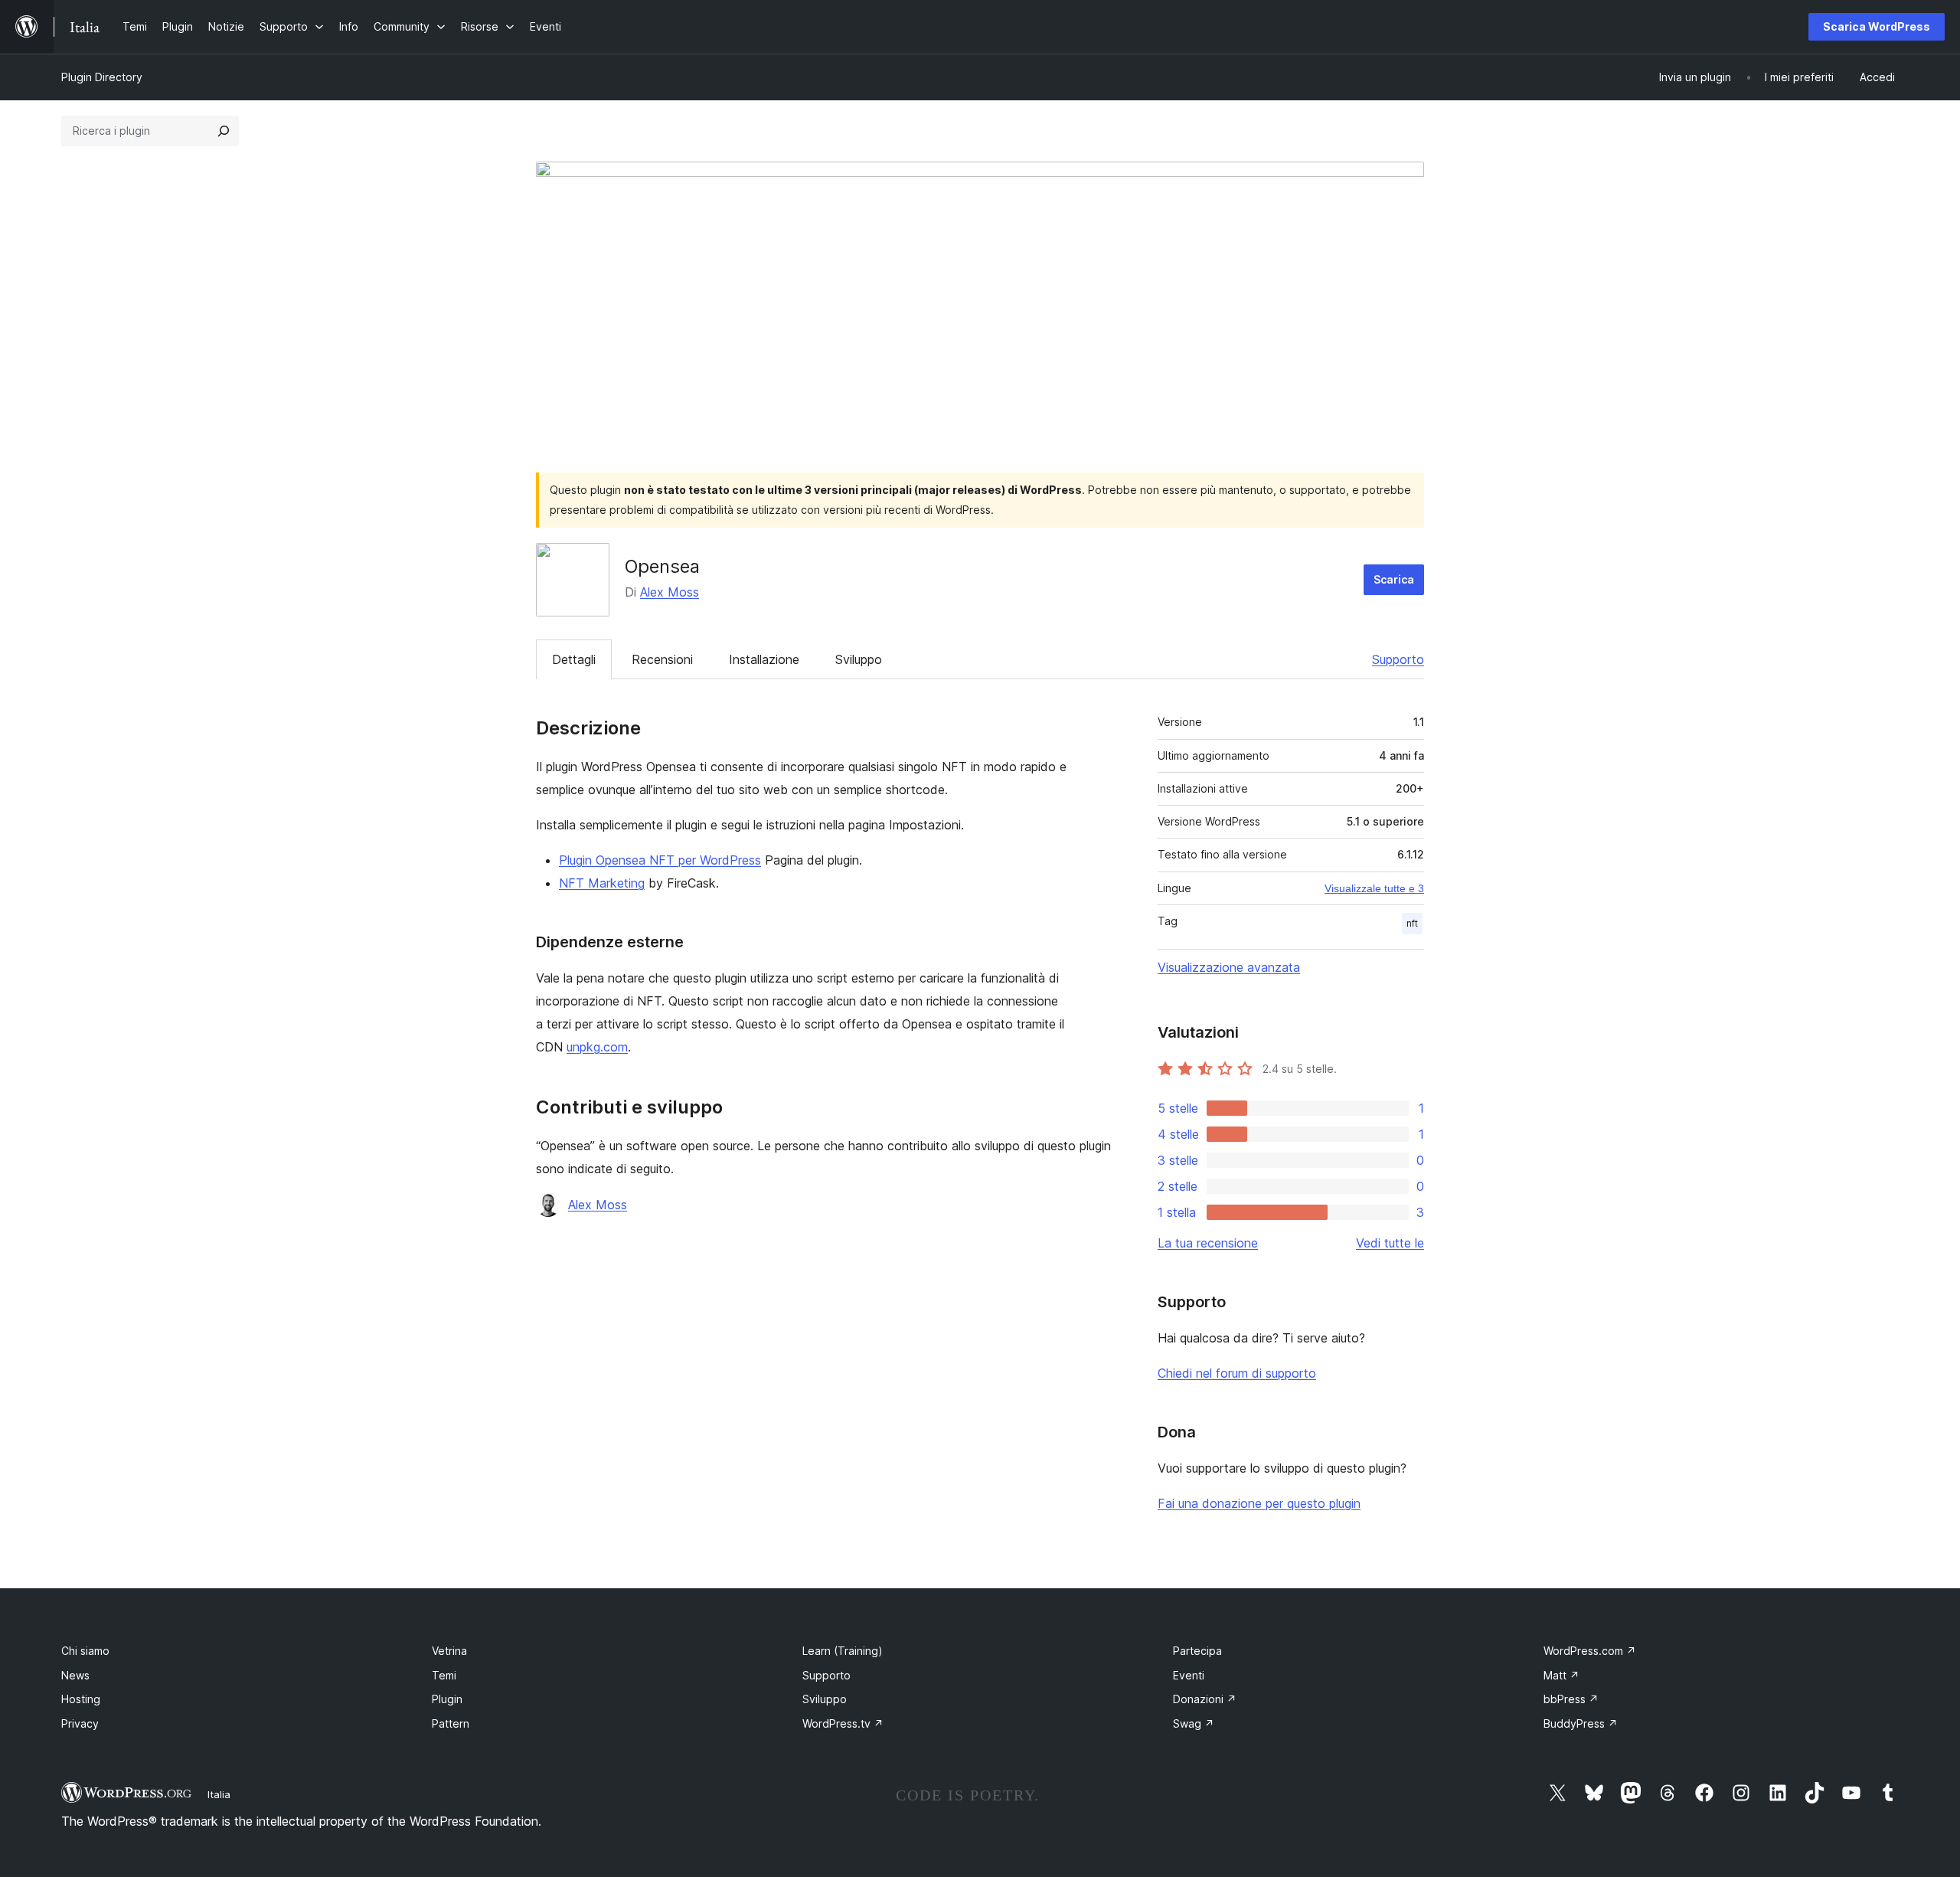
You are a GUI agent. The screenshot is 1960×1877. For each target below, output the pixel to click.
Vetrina (449, 1651)
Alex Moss (670, 592)
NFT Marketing (602, 883)
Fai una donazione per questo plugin (1259, 1503)
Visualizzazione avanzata (1229, 967)
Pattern (451, 1723)
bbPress (1571, 1699)
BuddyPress (1581, 1723)
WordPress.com (1590, 1651)
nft (1412, 923)
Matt (1561, 1675)
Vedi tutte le (1390, 1243)
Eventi (1189, 1675)
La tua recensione (1208, 1243)
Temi (444, 1675)
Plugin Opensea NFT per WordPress (660, 860)
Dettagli (574, 659)
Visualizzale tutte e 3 (1374, 888)
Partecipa (1197, 1651)
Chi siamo (85, 1651)
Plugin (447, 1699)
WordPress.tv (843, 1723)
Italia (219, 1794)
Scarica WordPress (1877, 26)
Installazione (764, 659)
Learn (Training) (843, 1651)
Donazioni (1205, 1699)
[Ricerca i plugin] (224, 131)
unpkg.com (597, 1047)
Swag (1194, 1723)
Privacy (80, 1723)
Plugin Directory (102, 77)
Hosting (81, 1699)
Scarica (1394, 579)
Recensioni (662, 659)
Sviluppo (859, 659)
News (75, 1675)
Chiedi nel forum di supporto (1237, 1373)
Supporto (1398, 659)
